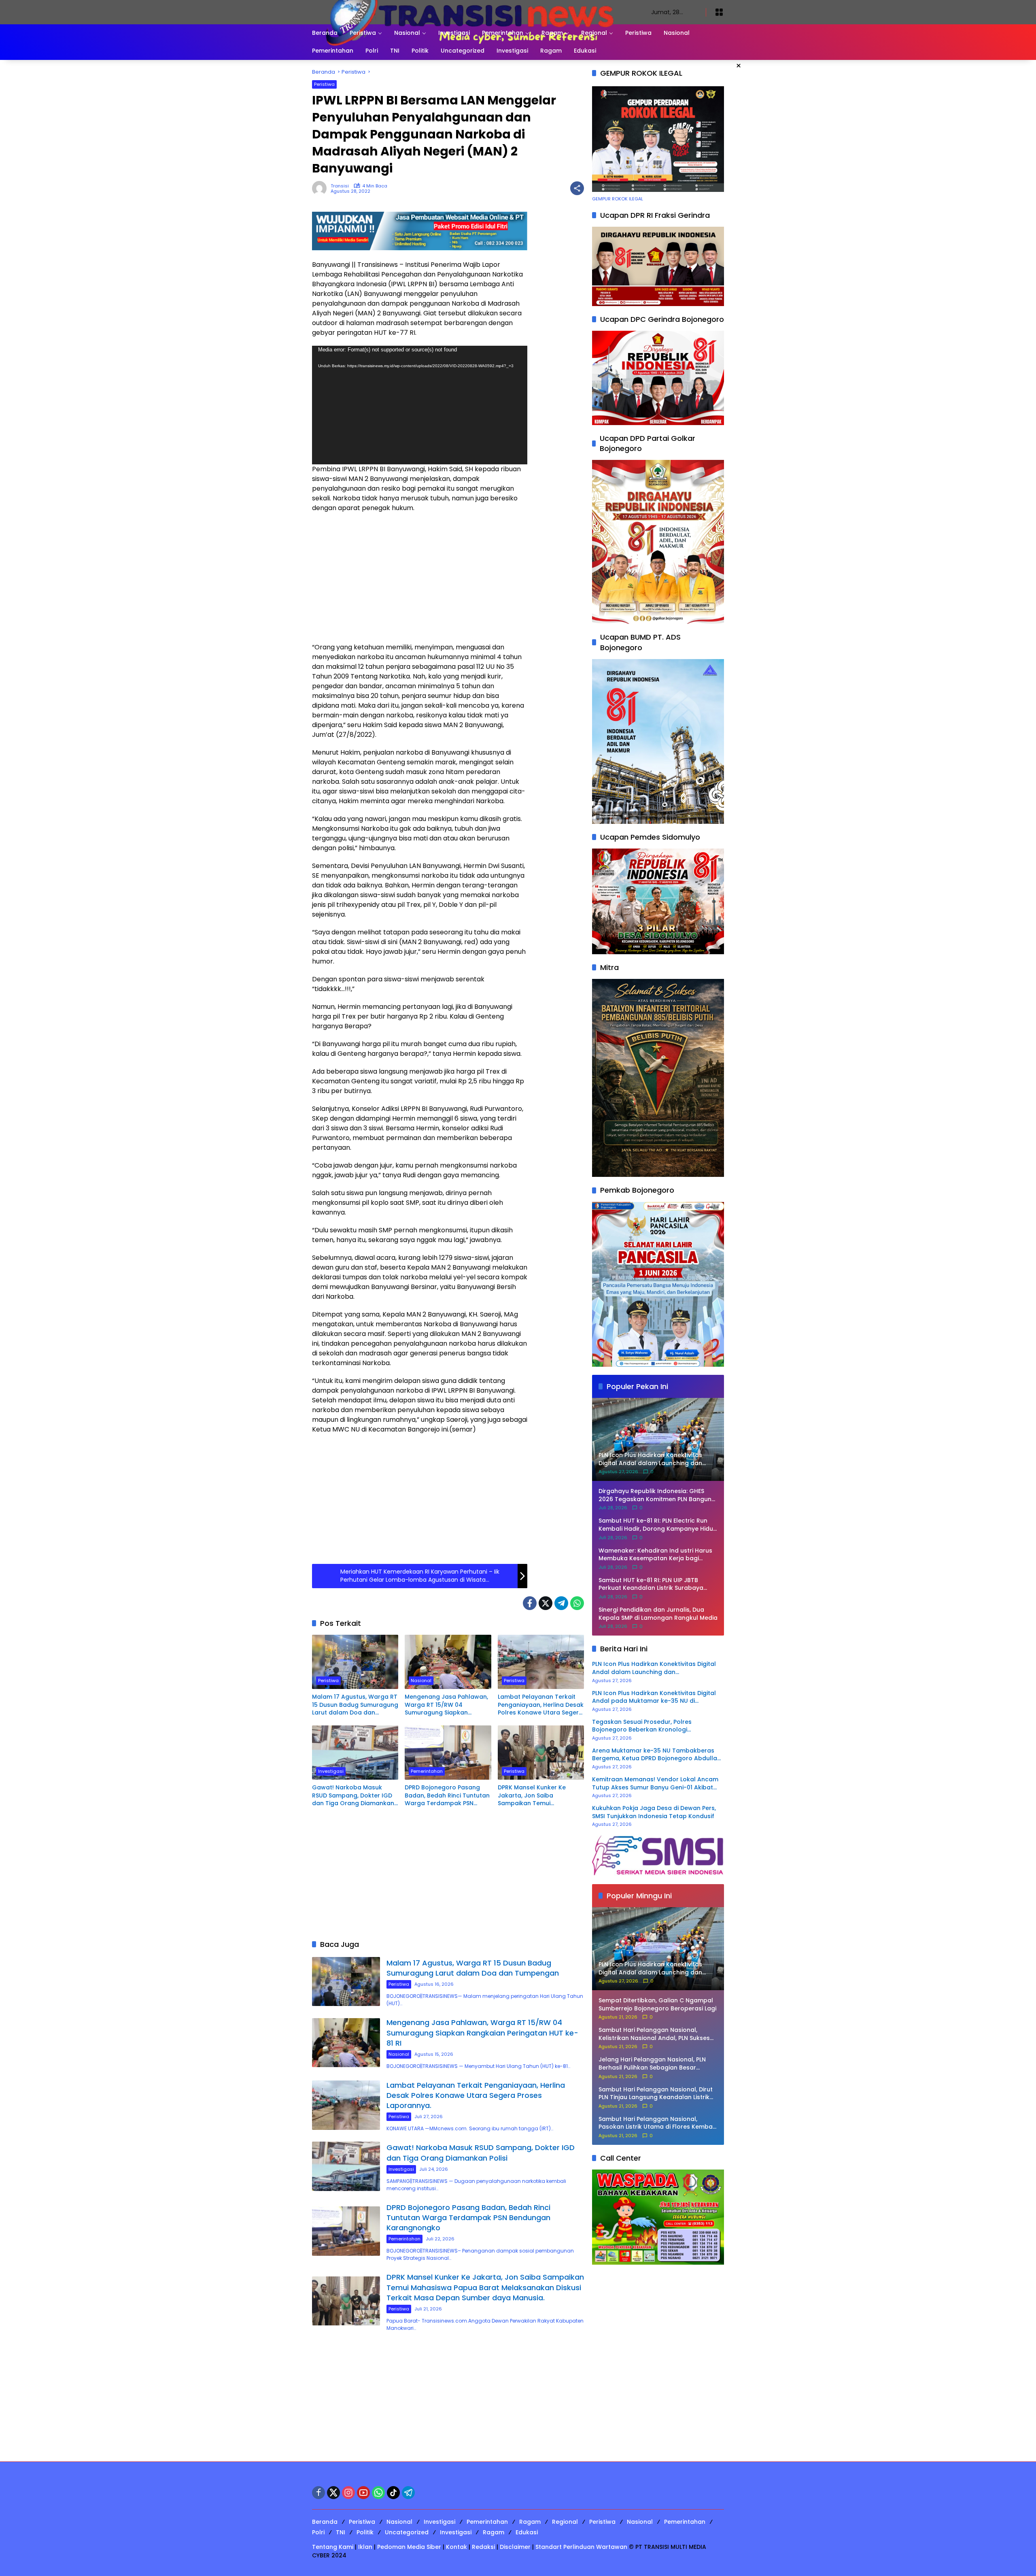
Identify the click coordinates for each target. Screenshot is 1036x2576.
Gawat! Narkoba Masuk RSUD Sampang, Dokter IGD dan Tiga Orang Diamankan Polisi (353, 1796)
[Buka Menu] (719, 12)
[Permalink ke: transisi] (321, 188)
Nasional (421, 1680)
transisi (340, 186)
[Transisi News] (473, 12)
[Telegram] (561, 1603)
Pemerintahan (427, 1771)
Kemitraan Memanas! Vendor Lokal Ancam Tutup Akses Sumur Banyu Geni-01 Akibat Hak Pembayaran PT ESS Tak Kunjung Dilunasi (655, 1784)
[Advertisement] (420, 578)
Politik (365, 2532)
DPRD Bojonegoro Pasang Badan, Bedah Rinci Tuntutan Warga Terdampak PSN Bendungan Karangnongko (447, 1796)
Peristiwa (324, 84)
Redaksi (483, 2547)
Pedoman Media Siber (409, 2547)
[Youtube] (363, 2493)
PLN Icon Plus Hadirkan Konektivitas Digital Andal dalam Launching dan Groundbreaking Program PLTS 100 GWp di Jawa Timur (654, 1668)
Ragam (530, 2522)
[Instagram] (348, 2493)
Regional (565, 2522)
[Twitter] (546, 1603)
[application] (420, 405)
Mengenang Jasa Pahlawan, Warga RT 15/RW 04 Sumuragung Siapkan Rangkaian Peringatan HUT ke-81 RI (446, 1705)
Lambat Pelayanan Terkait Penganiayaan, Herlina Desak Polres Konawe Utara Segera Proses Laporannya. (541, 1705)
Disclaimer (515, 2547)
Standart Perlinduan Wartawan (581, 2547)
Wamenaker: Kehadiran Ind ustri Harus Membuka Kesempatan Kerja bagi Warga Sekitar (655, 1555)
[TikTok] (393, 2493)
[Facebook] (530, 1603)
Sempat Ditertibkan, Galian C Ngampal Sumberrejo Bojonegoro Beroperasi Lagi (657, 2005)
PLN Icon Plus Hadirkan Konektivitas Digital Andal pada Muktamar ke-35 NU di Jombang (654, 1697)
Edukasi (527, 2532)
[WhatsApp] (577, 1603)
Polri (318, 2532)
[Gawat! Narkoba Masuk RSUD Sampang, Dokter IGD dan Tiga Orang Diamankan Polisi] (355, 1753)
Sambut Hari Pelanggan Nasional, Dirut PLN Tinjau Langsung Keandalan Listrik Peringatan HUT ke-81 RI (656, 2094)
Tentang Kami (333, 2547)
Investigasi (331, 1771)
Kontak (456, 2547)
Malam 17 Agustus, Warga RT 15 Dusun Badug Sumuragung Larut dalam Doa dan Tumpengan (355, 1705)
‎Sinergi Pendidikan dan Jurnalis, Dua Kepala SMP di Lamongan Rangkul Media (658, 1614)
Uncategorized (407, 2532)
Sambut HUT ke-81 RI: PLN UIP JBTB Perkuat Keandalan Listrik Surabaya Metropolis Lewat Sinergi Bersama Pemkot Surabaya (651, 1584)
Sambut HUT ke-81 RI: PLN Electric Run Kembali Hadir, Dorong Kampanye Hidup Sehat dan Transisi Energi (658, 1525)
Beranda (325, 2522)
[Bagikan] (577, 188)
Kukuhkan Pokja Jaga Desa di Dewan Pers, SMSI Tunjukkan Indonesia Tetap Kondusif (654, 1812)
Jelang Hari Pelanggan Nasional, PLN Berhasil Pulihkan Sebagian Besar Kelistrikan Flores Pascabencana (652, 2064)
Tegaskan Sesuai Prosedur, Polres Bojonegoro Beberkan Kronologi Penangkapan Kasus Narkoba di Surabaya (655, 1726)
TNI (341, 2532)
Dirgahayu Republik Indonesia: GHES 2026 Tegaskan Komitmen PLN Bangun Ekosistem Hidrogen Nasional (655, 1495)
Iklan (365, 2547)
